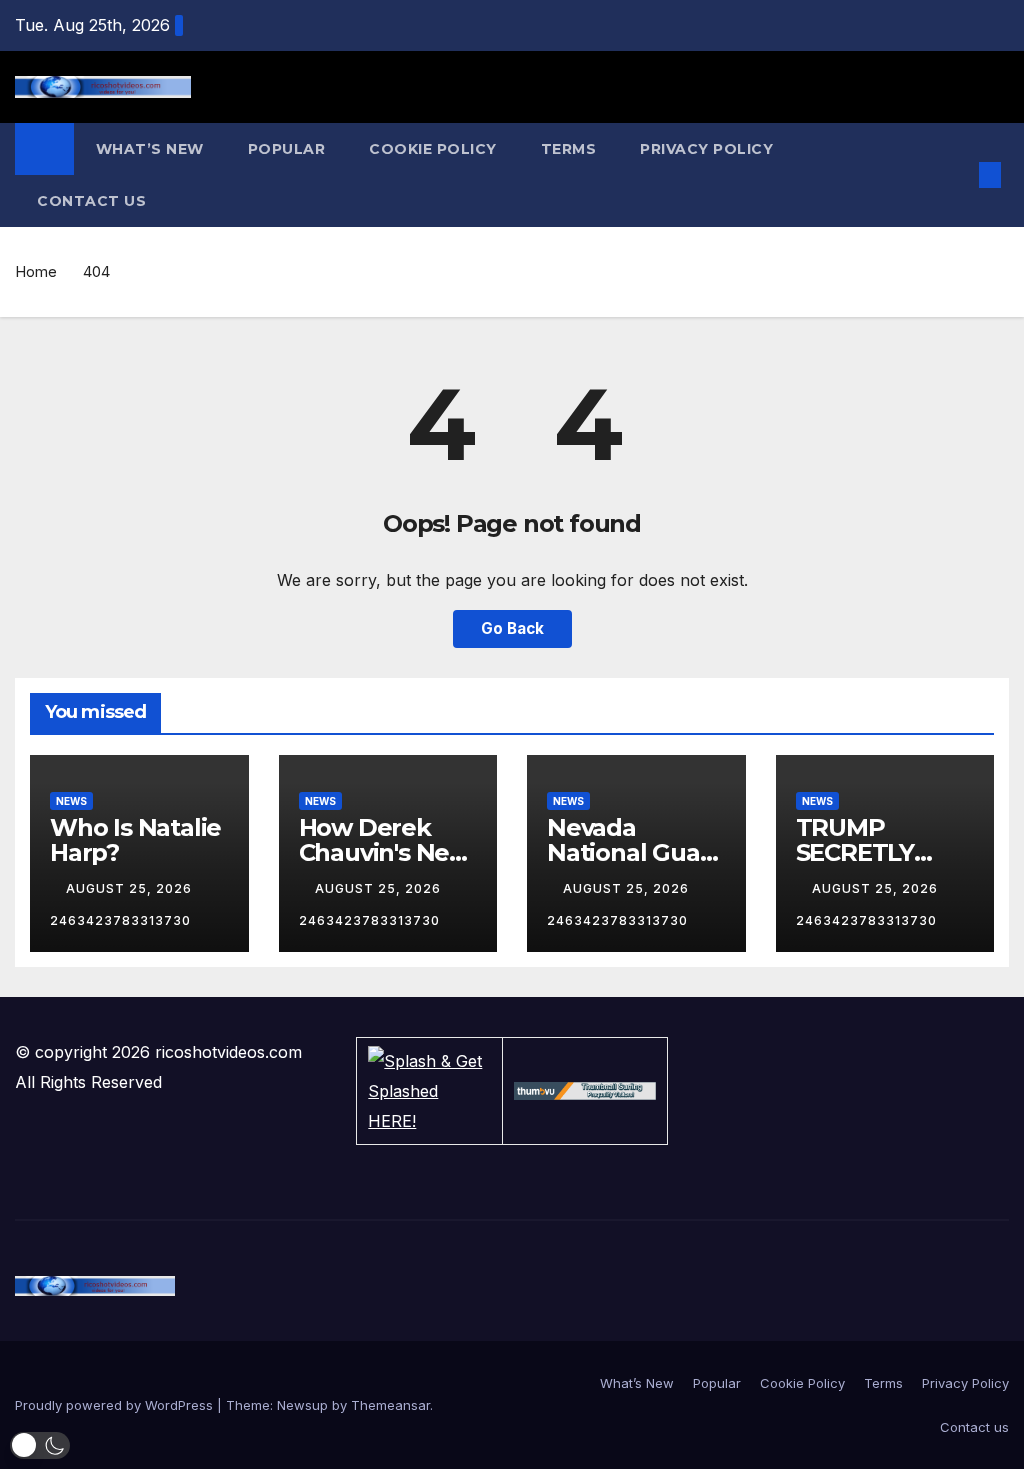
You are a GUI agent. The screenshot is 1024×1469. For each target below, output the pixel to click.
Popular (287, 149)
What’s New (150, 149)
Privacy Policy (706, 149)
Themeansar (390, 1405)
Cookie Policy (433, 149)
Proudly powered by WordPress (116, 1405)
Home (36, 271)
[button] (958, 175)
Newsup (302, 1405)
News (71, 801)
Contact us (91, 201)
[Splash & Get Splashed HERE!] (429, 1091)
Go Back (512, 628)
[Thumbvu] (585, 1091)
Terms (569, 149)
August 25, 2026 (131, 888)
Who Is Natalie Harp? (135, 840)
